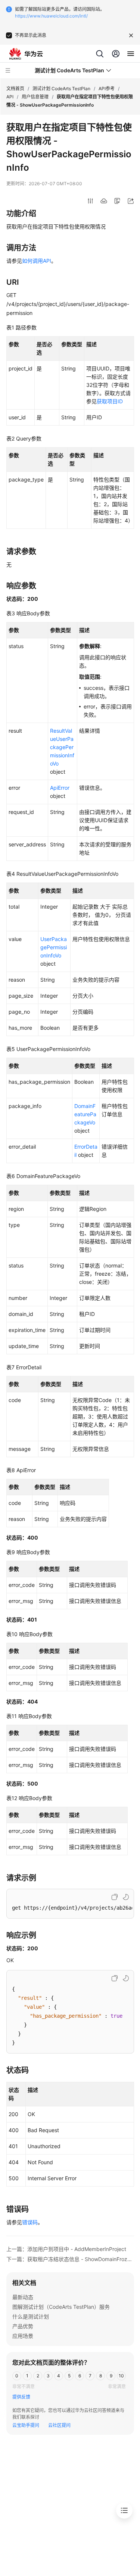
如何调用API (37, 261)
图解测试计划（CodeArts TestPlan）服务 (61, 2307)
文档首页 (15, 89)
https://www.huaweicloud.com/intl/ (51, 16)
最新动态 (23, 2297)
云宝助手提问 (26, 2425)
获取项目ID (110, 401)
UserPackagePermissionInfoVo (54, 947)
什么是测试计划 (31, 2316)
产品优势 (23, 2326)
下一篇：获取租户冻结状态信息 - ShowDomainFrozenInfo (70, 2259)
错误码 (30, 2222)
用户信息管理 (35, 97)
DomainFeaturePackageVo (85, 1114)
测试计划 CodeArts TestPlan (61, 89)
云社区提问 (59, 2425)
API (10, 97)
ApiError (60, 788)
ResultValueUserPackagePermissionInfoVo (62, 747)
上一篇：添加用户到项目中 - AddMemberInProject (66, 2249)
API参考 (107, 89)
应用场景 (23, 2336)
